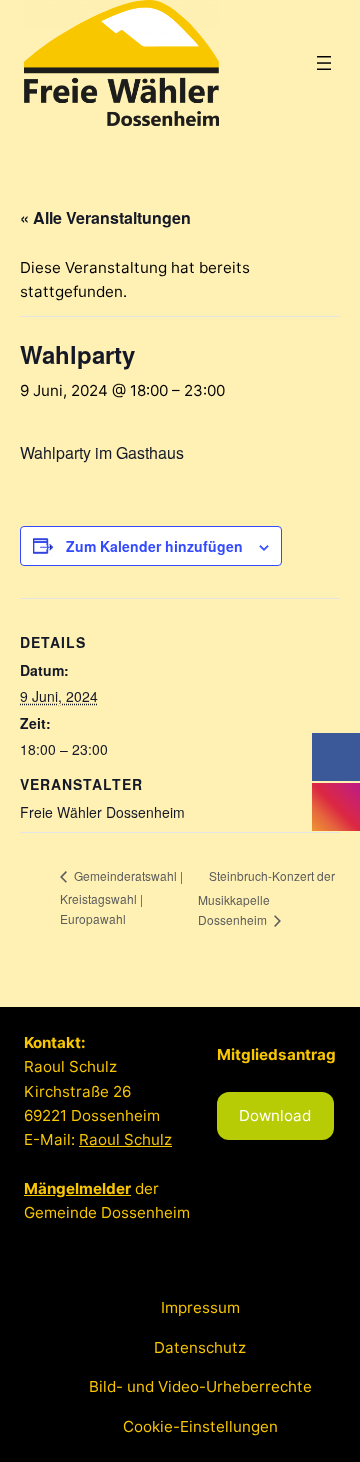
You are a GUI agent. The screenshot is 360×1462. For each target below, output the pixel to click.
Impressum (200, 1307)
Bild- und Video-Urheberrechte (200, 1386)
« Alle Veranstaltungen (105, 217)
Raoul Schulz (125, 1139)
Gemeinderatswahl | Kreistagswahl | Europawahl (121, 897)
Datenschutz (200, 1347)
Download (275, 1115)
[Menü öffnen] (324, 63)
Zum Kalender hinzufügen (154, 546)
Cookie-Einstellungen (200, 1426)
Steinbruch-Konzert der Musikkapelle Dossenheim (266, 898)
